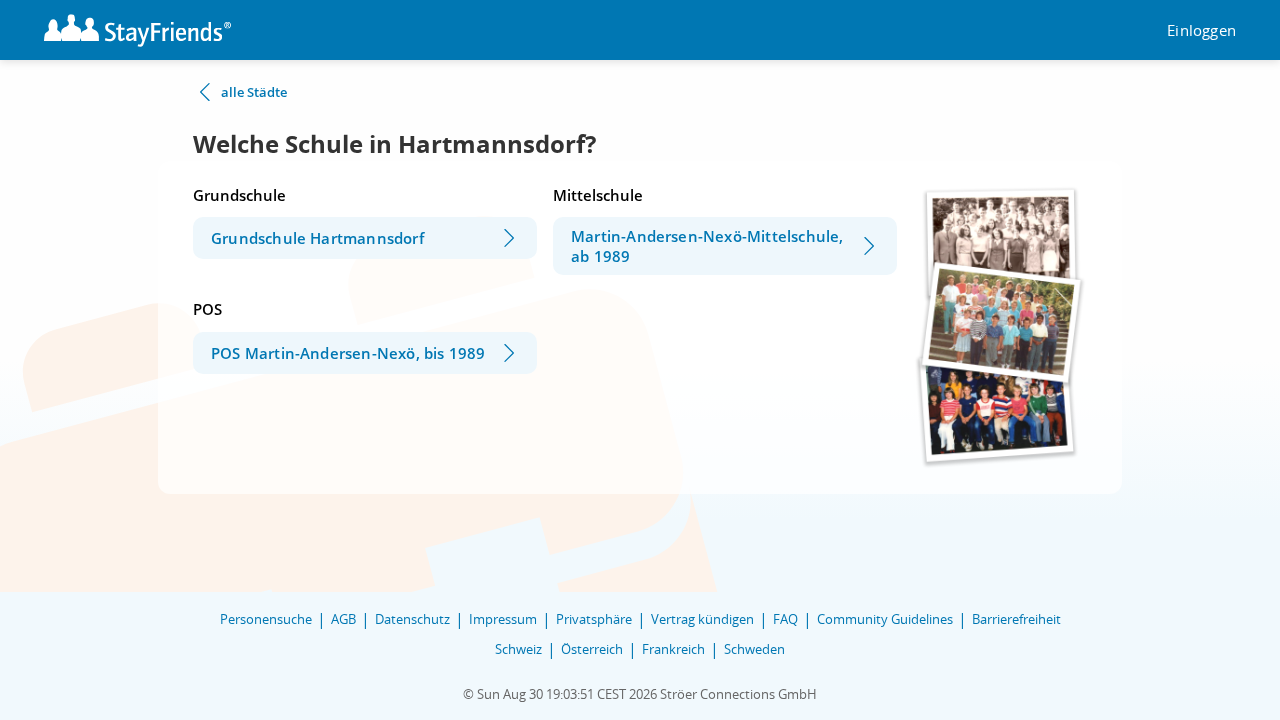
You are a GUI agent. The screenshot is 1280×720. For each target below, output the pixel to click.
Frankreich (673, 649)
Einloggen (1201, 30)
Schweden (754, 649)
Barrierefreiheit (1016, 619)
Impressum (503, 619)
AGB (343, 619)
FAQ (785, 619)
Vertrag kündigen (702, 619)
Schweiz (518, 649)
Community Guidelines (885, 619)
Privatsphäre (594, 619)
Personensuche (266, 619)
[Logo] (137, 30)
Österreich (592, 649)
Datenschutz (412, 619)
